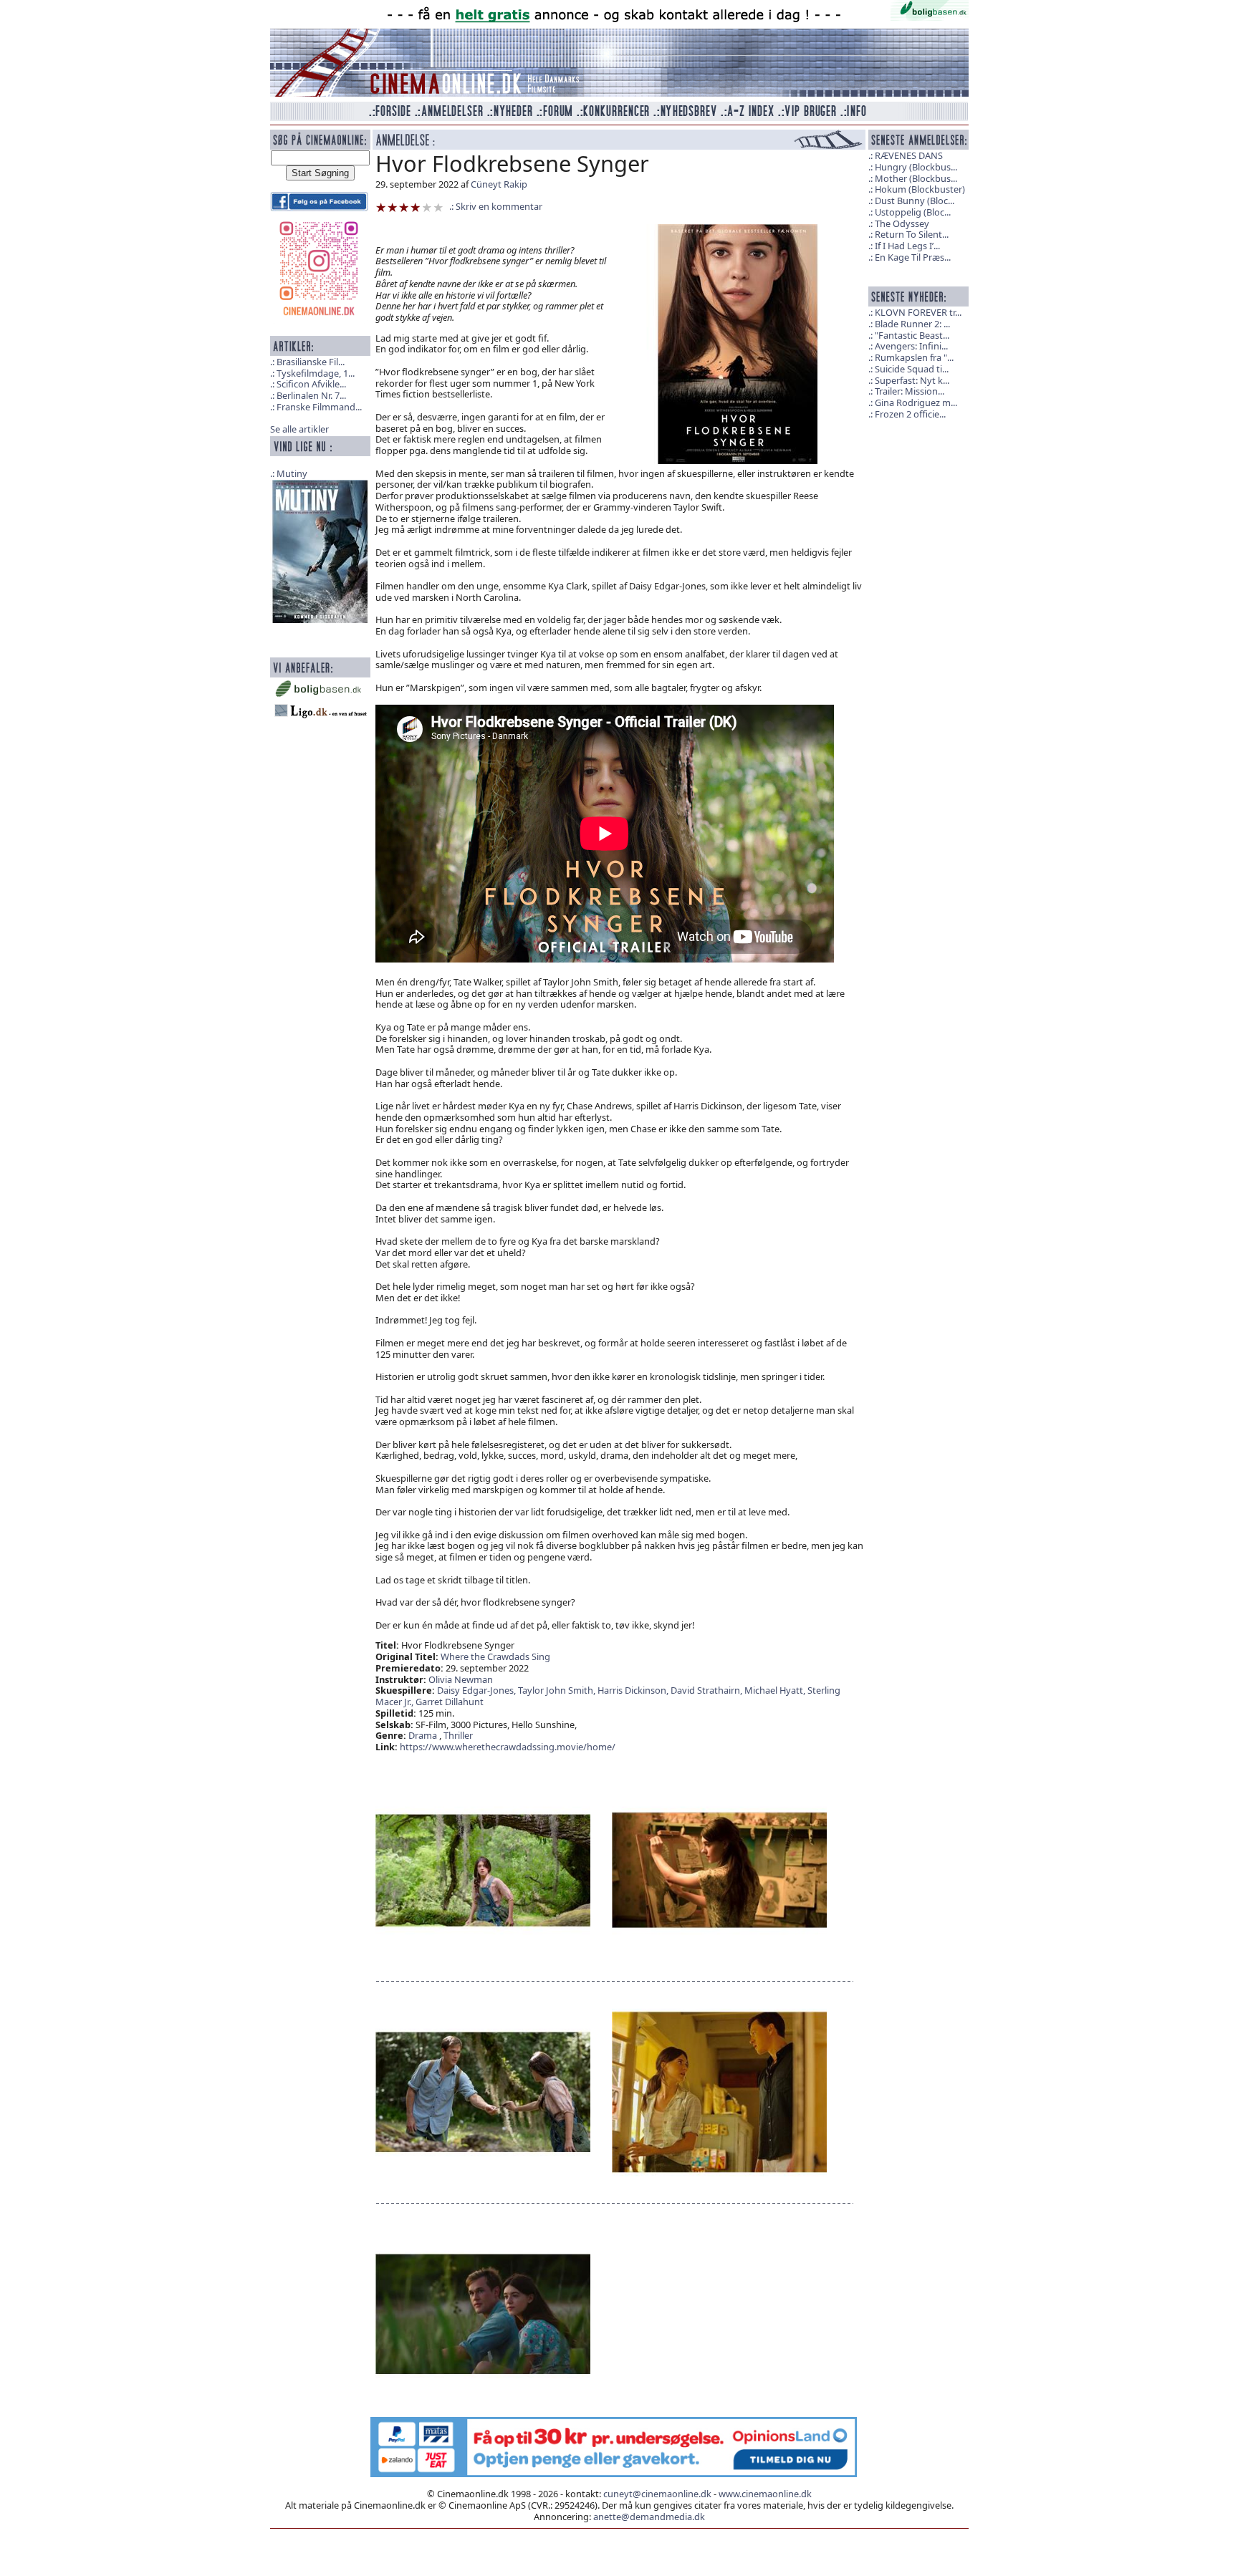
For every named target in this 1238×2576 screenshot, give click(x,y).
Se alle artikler (299, 429)
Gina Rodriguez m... (916, 402)
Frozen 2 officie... (910, 414)
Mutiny (292, 473)
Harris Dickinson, (634, 1690)
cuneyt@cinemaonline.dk (657, 2494)
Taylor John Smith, (558, 1690)
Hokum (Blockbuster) (920, 189)
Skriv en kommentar (499, 206)
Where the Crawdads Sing (495, 1656)
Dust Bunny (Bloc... (915, 201)
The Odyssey (902, 223)
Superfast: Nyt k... (912, 380)
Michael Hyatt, (776, 1690)
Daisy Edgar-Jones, (478, 1690)
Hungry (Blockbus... (916, 167)
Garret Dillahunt (450, 1702)
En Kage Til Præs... (913, 257)
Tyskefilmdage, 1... (316, 373)
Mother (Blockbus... (916, 178)
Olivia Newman (461, 1679)
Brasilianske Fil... (311, 362)
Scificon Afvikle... (311, 384)
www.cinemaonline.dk (765, 2494)
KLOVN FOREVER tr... (918, 312)
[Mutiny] (320, 550)
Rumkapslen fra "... (914, 357)
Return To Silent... (912, 234)
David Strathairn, (707, 1690)
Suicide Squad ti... (912, 369)
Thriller (458, 1735)
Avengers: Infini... (911, 346)
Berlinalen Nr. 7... (311, 395)
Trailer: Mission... (910, 391)
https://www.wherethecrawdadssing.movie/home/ (508, 1747)
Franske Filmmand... (319, 407)
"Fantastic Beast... (912, 335)
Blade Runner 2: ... (912, 324)
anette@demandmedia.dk (649, 2517)
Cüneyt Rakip (499, 184)
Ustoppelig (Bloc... (913, 212)
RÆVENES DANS (909, 155)
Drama (423, 1735)
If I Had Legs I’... (907, 246)
